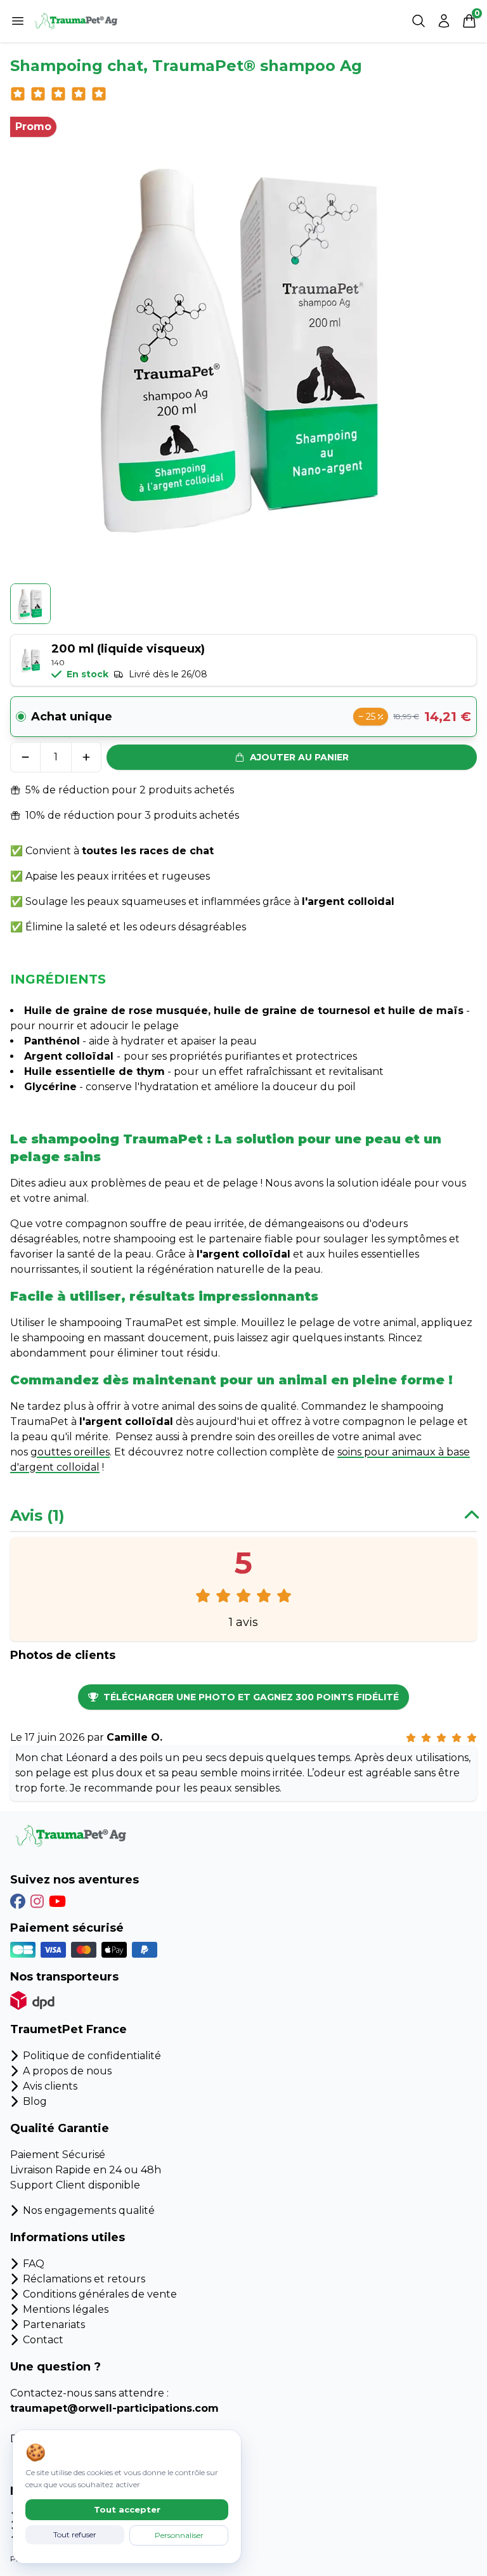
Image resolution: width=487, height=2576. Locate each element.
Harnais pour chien (71, 2533)
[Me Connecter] (444, 21)
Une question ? (55, 2367)
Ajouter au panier (299, 757)
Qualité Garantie (60, 2128)
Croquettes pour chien (81, 2517)
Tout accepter (127, 2509)
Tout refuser (75, 2534)
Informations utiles (68, 2237)
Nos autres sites (59, 2491)
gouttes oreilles (70, 1452)
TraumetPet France (68, 2029)
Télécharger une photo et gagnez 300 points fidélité (251, 1697)
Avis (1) (37, 1515)
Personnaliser (179, 2535)
